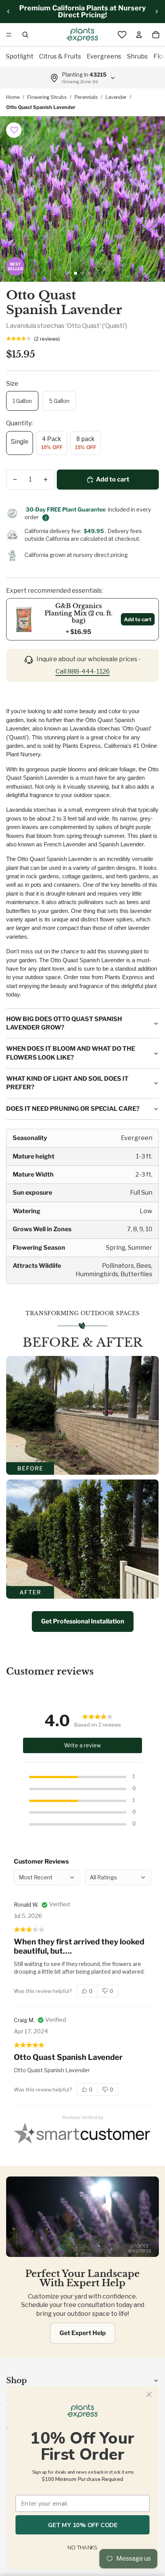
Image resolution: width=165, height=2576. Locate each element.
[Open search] (25, 35)
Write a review (82, 1745)
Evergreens (104, 56)
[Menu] (9, 35)
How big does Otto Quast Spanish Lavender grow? (64, 1023)
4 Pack (52, 443)
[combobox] (118, 1877)
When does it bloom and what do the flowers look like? (71, 1053)
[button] (14, 130)
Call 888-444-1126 (83, 671)
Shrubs (137, 56)
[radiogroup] (97, 1991)
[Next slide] (157, 12)
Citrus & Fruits (60, 56)
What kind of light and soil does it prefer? (67, 1083)
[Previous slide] (8, 12)
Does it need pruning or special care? (73, 1109)
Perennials (86, 97)
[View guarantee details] (46, 518)
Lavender (116, 97)
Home (13, 97)
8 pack (86, 443)
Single (20, 442)
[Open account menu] (139, 35)
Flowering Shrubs (47, 97)
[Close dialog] (149, 2395)
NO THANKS (82, 2548)
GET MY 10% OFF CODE (83, 2525)
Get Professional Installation (83, 1621)
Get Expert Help (83, 2333)
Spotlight (20, 56)
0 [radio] (91, 1991)
